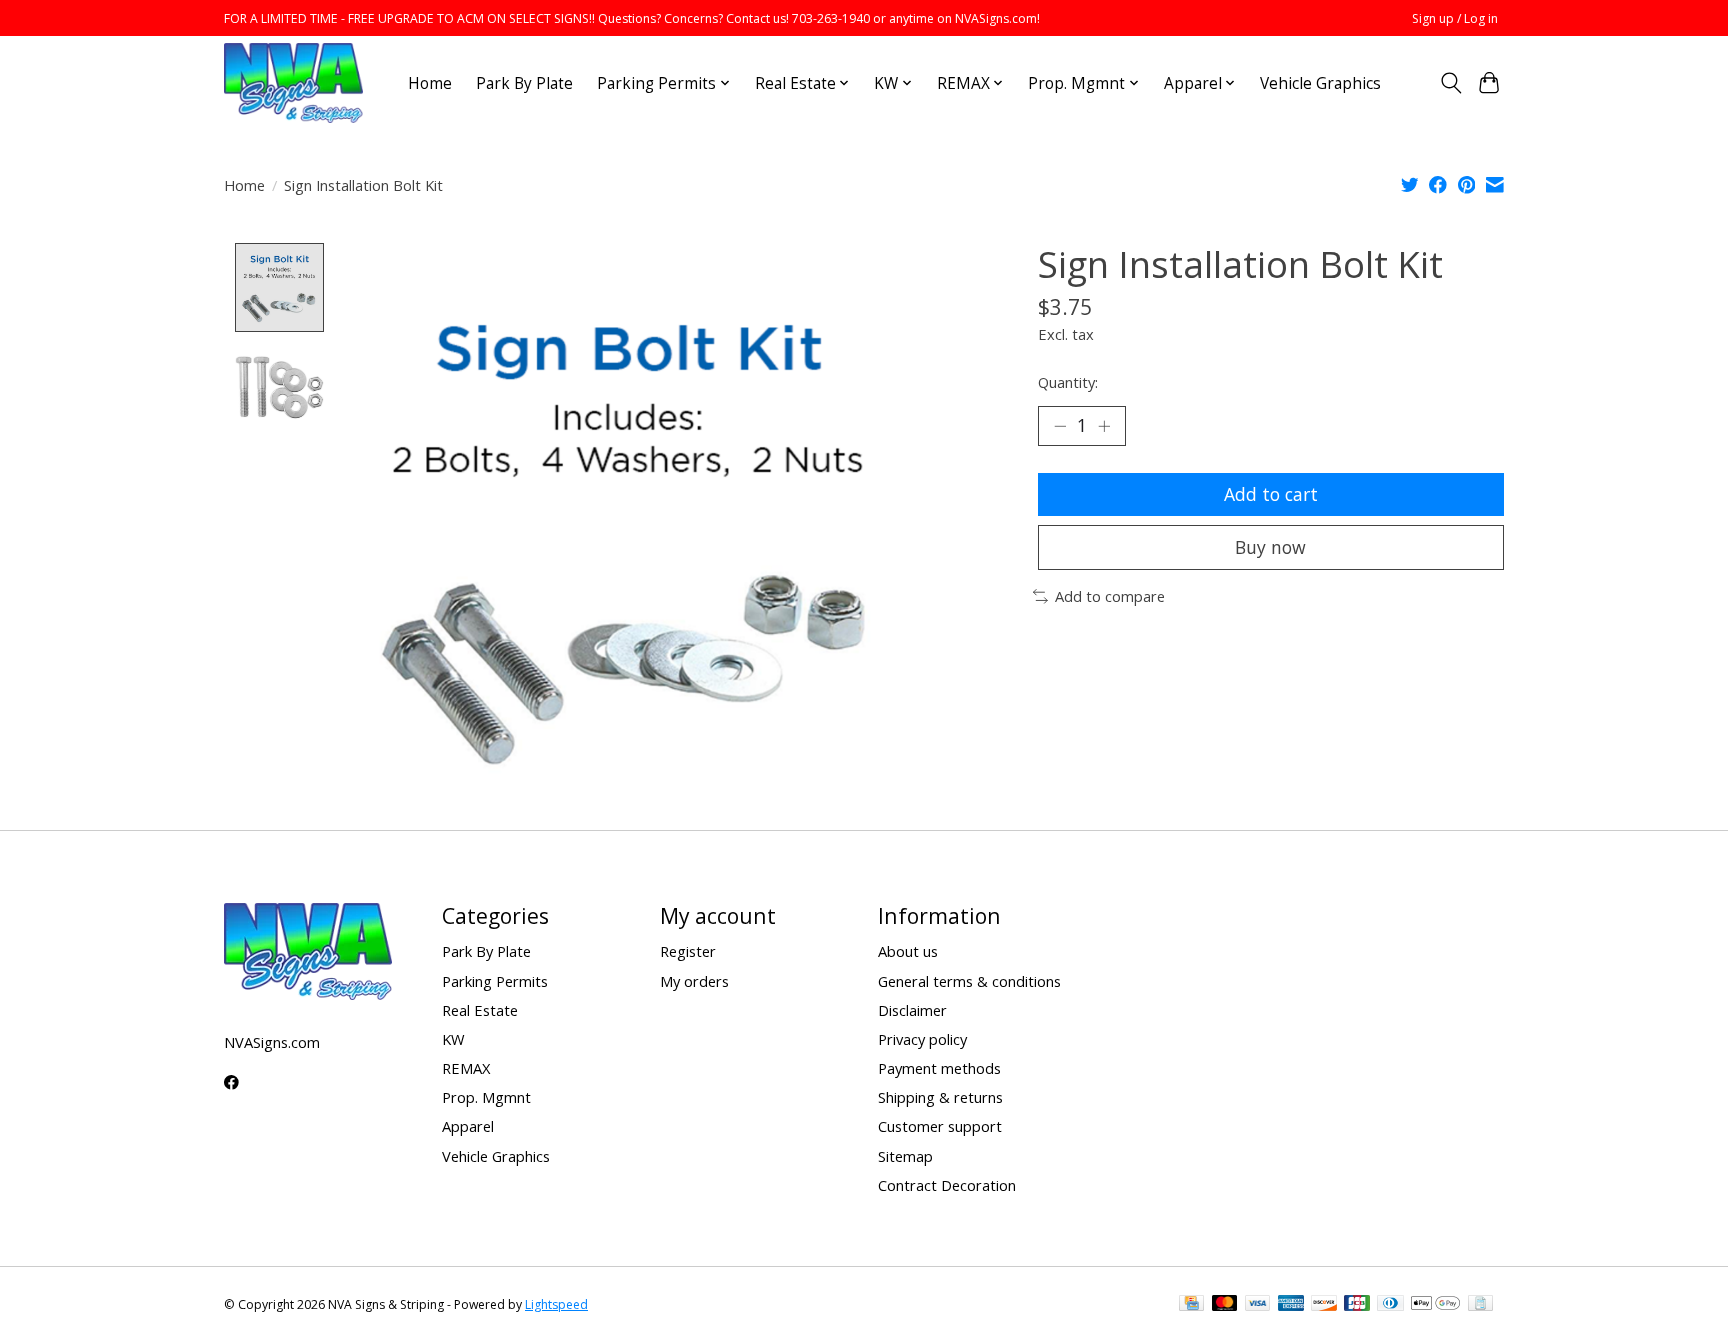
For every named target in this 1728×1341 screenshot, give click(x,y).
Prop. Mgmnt (486, 1097)
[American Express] (1291, 1305)
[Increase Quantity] (1104, 426)
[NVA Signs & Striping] (293, 83)
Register (688, 951)
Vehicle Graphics (1320, 83)
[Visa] (1258, 1305)
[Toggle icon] (1450, 83)
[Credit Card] (1191, 1305)
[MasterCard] (1225, 1305)
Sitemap (905, 1156)
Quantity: (1068, 382)
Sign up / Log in (1455, 18)
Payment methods (939, 1068)
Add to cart (1271, 494)
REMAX (466, 1068)
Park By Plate (524, 83)
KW (453, 1039)
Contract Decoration (947, 1185)
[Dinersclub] (1390, 1305)
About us (908, 951)
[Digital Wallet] (1435, 1305)
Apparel (468, 1126)
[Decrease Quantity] (1060, 426)
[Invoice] (1480, 1305)
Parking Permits (495, 981)
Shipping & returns (940, 1097)
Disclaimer (912, 1010)
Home (430, 83)
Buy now (1270, 547)
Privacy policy (922, 1039)
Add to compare (1110, 596)
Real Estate (480, 1010)
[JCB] (1357, 1305)
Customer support (940, 1126)
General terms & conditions (969, 981)
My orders (694, 981)
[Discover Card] (1324, 1305)
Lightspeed (556, 1304)
